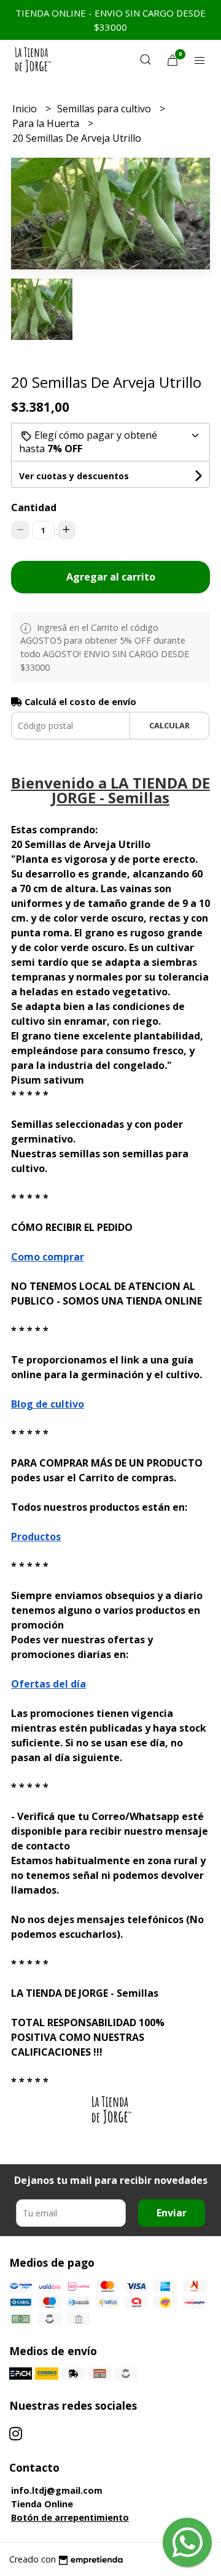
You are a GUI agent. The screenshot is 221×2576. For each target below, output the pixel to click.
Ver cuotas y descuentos (74, 476)
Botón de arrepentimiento (70, 2517)
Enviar (172, 2213)
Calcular (169, 725)
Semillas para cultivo (105, 109)
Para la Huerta (47, 123)
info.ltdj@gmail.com (57, 2490)
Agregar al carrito (111, 577)
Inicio (26, 109)
